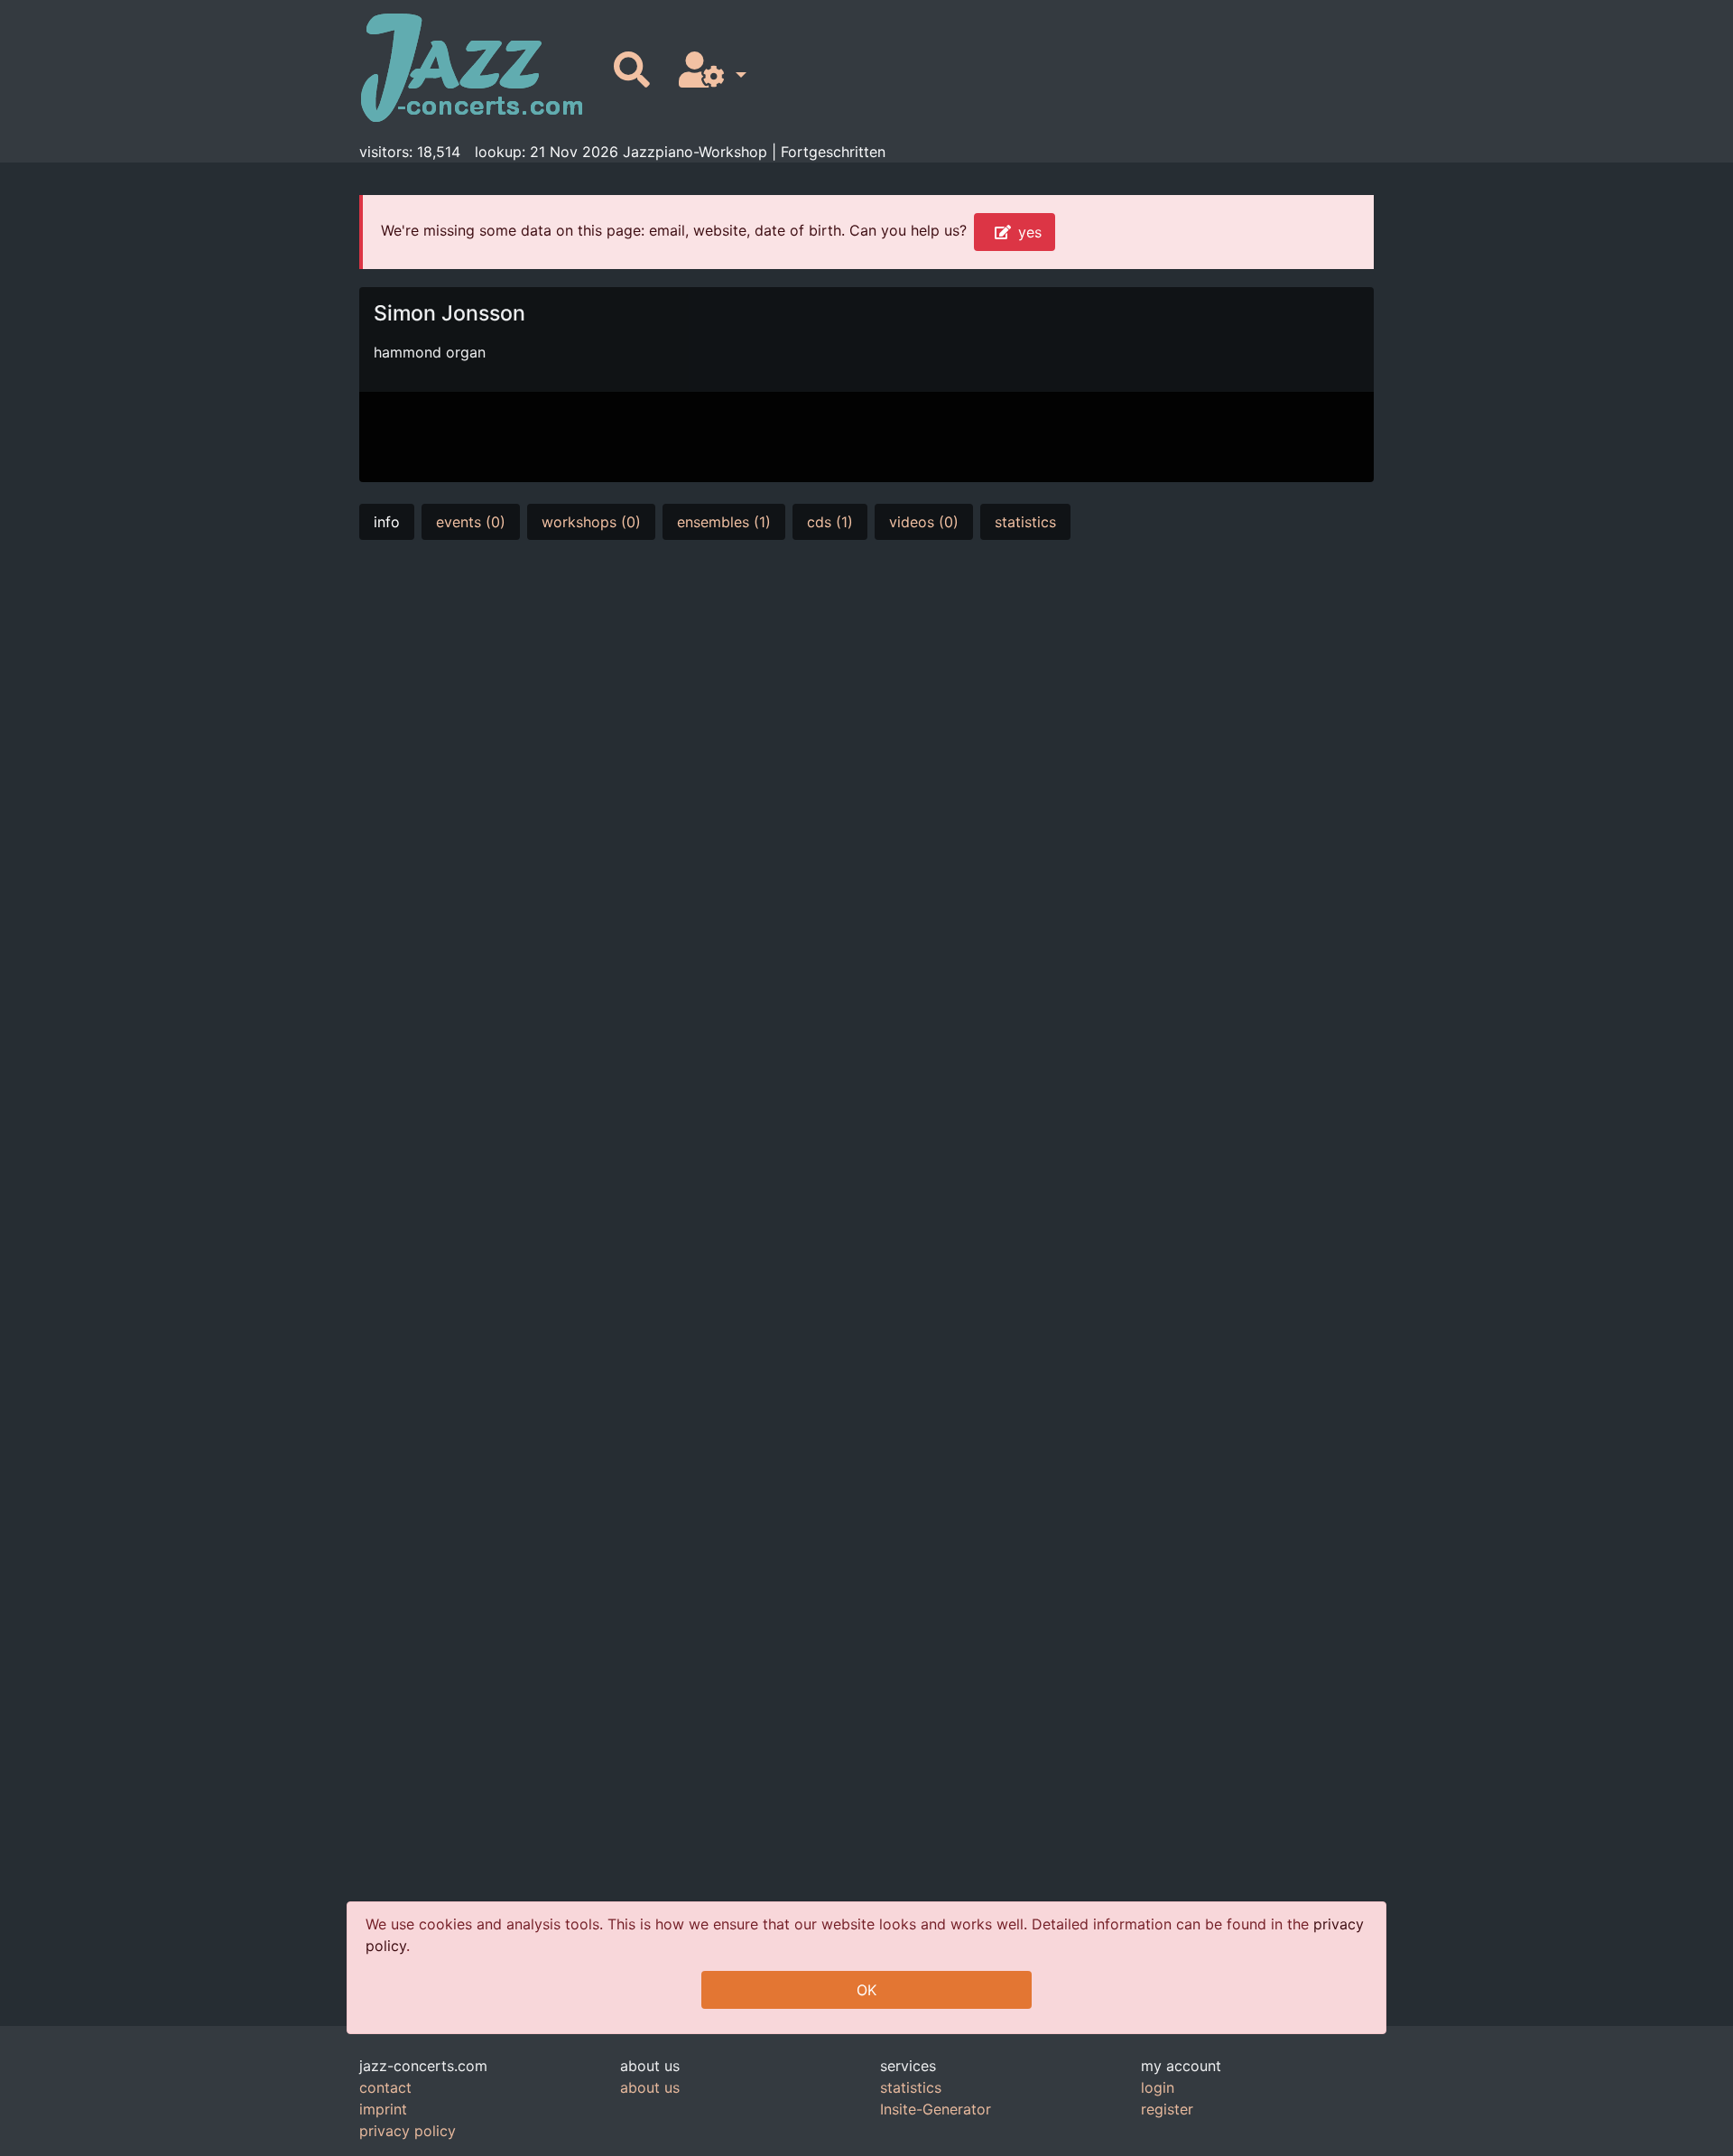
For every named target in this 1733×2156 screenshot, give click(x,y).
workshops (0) (591, 522)
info (387, 522)
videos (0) (924, 522)
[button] (709, 71)
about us (650, 2087)
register (1167, 2109)
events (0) (471, 522)
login (1158, 2087)
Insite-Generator (936, 2109)
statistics (1025, 522)
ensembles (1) (724, 522)
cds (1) (830, 522)
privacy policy (408, 2131)
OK (866, 1990)
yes (1030, 232)
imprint (383, 2109)
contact (385, 2087)
